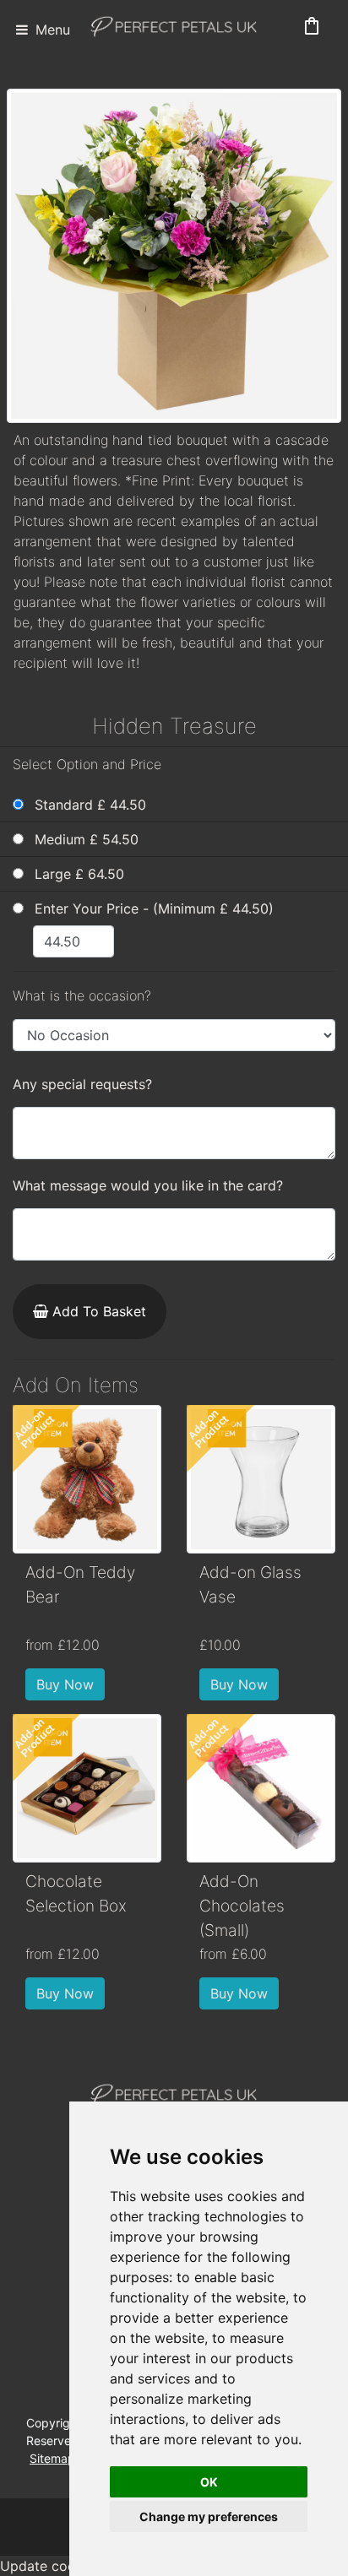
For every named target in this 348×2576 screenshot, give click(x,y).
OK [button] (209, 2482)
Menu (51, 30)
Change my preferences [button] (209, 2516)
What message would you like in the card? (148, 1185)
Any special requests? (82, 1084)
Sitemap (52, 2458)
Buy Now (65, 1684)
